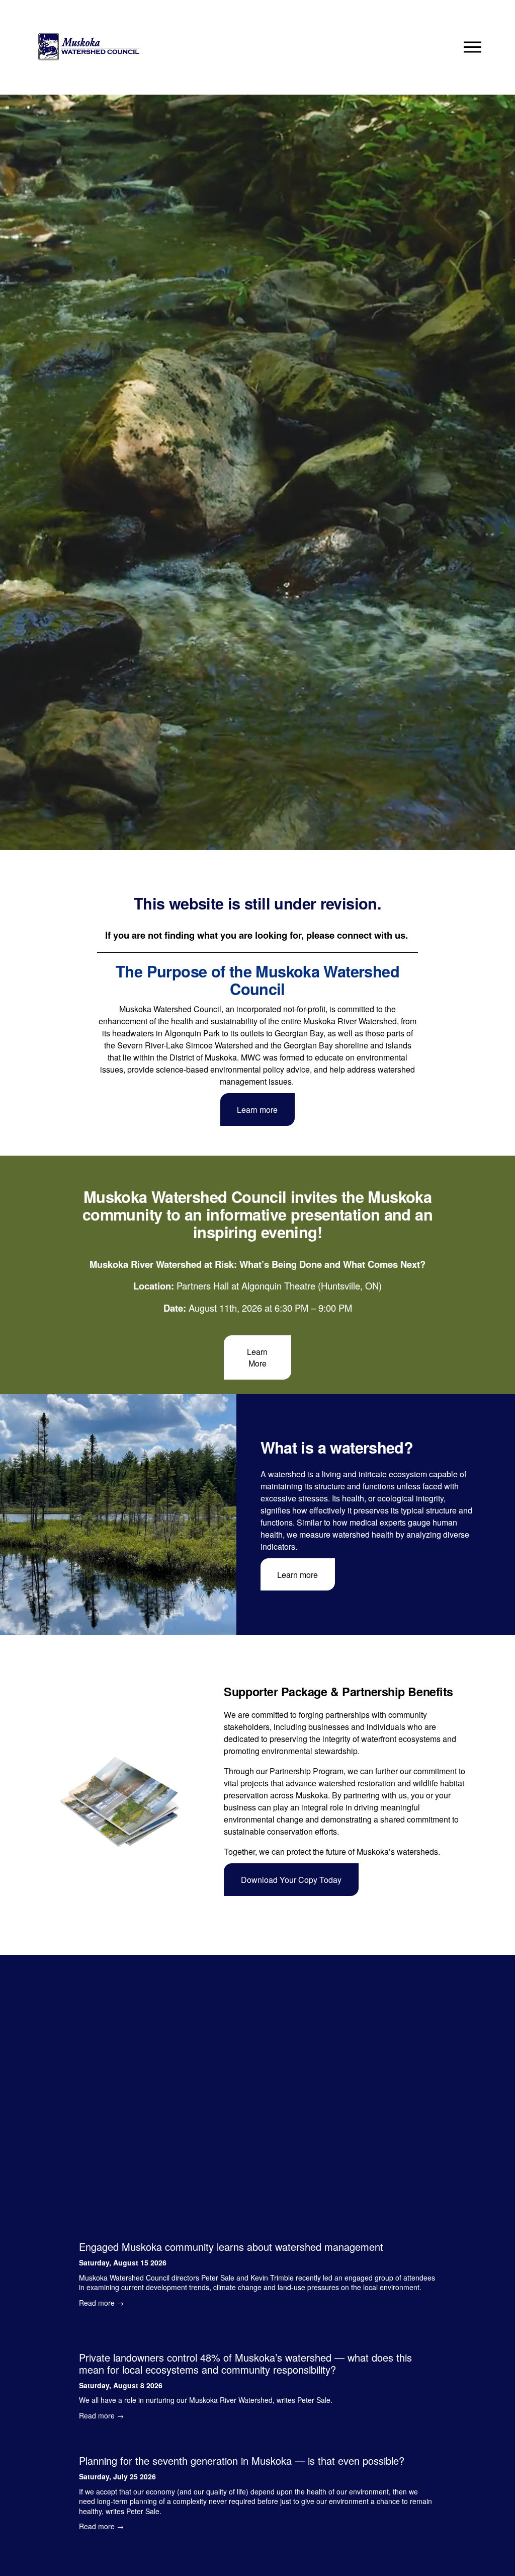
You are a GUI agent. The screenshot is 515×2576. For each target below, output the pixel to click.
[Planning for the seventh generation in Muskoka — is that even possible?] (257, 2442)
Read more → (101, 2303)
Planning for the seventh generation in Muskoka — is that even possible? (242, 2460)
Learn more (257, 1110)
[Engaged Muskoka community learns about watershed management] (257, 2228)
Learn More (257, 1357)
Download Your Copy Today (291, 1880)
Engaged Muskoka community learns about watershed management (231, 2247)
